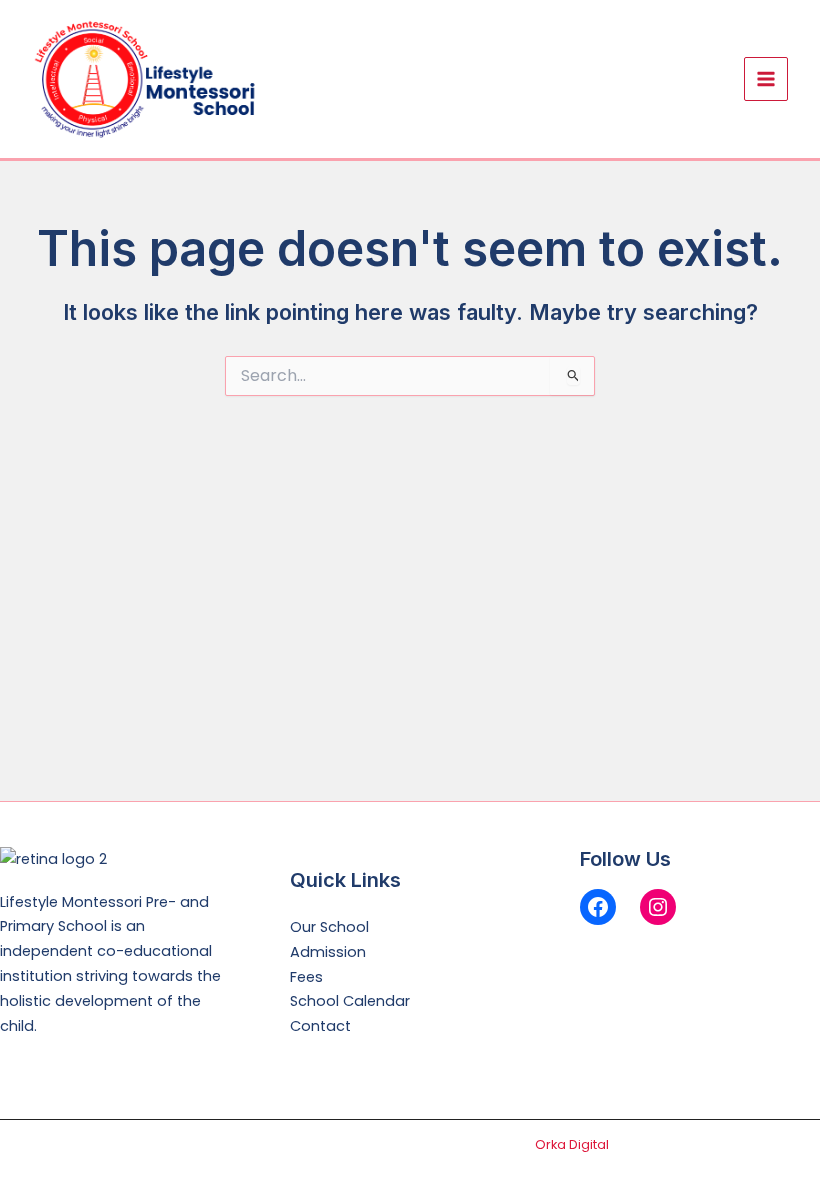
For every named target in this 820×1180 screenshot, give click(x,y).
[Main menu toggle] (766, 79)
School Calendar (350, 1001)
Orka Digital (572, 1144)
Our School (329, 927)
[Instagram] (658, 907)
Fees (306, 977)
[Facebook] (598, 907)
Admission (328, 952)
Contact (320, 1026)
